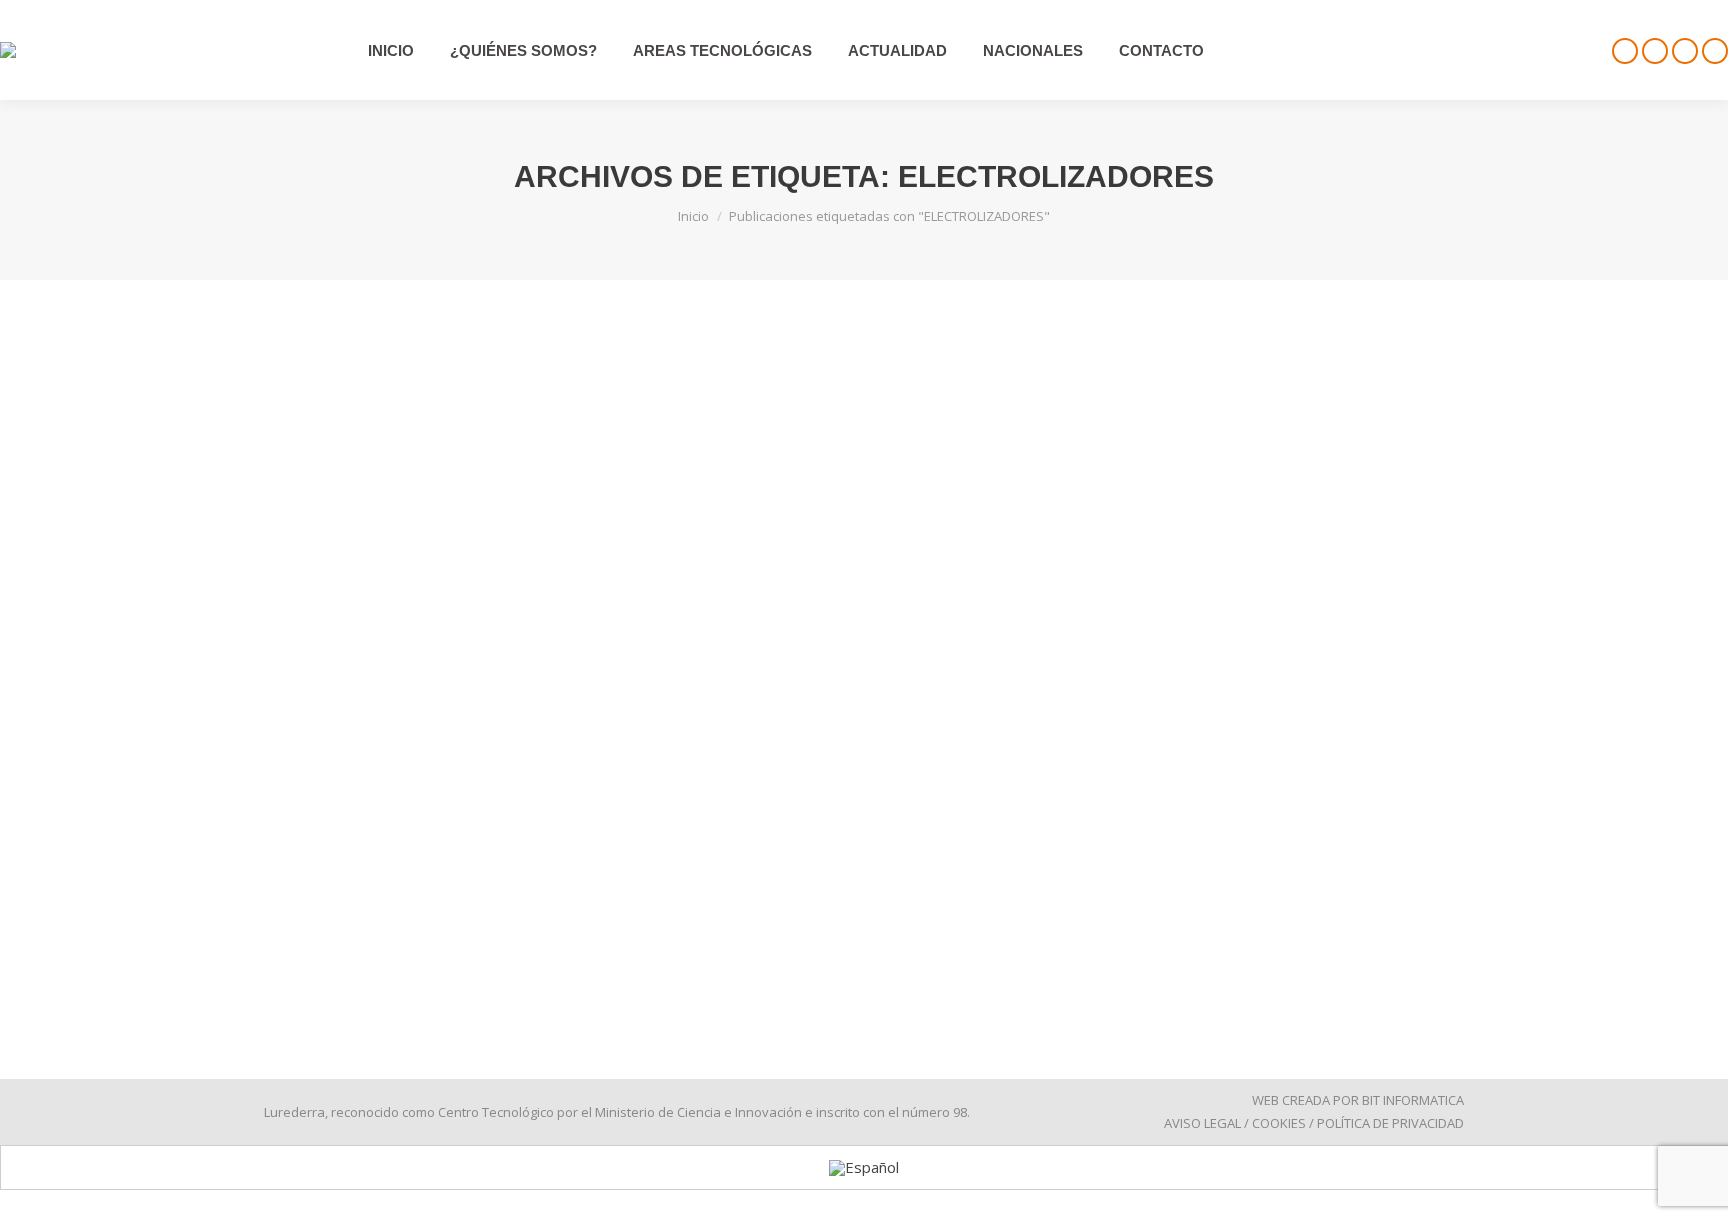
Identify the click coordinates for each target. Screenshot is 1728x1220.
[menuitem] (864, 1168)
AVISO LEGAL (1202, 1123)
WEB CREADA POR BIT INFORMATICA (1358, 1100)
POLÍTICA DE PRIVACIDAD (1390, 1123)
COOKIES (1279, 1123)
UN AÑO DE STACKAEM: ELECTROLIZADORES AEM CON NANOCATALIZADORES (677, 850)
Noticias (313, 886)
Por (394, 886)
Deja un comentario (624, 886)
